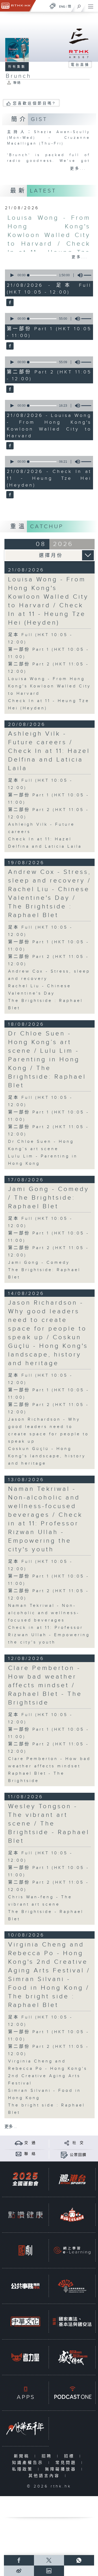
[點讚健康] (25, 2215)
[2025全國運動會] (25, 2179)
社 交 (78, 2143)
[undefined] (53, 6)
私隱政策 (24, 2469)
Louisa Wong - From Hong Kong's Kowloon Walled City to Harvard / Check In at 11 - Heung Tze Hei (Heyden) (48, 601)
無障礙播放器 (62, 2469)
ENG (62, 7)
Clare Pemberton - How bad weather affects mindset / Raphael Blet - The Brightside (45, 1685)
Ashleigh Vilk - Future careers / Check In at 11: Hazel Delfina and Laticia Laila (49, 751)
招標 (70, 2456)
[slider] (42, 275)
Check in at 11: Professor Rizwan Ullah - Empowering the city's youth (49, 1635)
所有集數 (17, 67)
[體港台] (72, 2179)
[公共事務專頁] (25, 2286)
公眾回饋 (78, 2155)
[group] (79, 275)
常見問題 (67, 2463)
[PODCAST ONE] (72, 2393)
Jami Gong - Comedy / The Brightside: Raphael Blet (49, 1198)
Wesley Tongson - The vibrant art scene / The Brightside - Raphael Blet (49, 1824)
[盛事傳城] (72, 2357)
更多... (78, 169)
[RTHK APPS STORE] (25, 2393)
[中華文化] (25, 2322)
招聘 (48, 2456)
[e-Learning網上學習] (72, 2250)
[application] (48, 275)
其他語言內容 (45, 2476)
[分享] (67, 2143)
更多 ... (11, 2127)
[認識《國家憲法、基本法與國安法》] (72, 2322)
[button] (12, 275)
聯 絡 (30, 2154)
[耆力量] (25, 2357)
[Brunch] (9, 303)
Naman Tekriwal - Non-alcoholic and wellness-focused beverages (44, 1613)
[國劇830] (25, 2250)
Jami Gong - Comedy (39, 1263)
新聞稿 (23, 2456)
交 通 (30, 2143)
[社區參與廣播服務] (72, 2286)
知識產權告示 (29, 2463)
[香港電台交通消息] (19, 2143)
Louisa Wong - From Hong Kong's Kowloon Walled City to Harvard (50, 686)
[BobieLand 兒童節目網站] (72, 2215)
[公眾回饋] (64, 2155)
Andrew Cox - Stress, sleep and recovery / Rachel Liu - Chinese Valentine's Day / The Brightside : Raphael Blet (50, 894)
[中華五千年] (25, 2428)
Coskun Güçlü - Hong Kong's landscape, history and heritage (47, 1456)
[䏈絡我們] (19, 2154)
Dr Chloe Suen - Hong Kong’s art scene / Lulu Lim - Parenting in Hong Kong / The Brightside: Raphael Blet (47, 1060)
